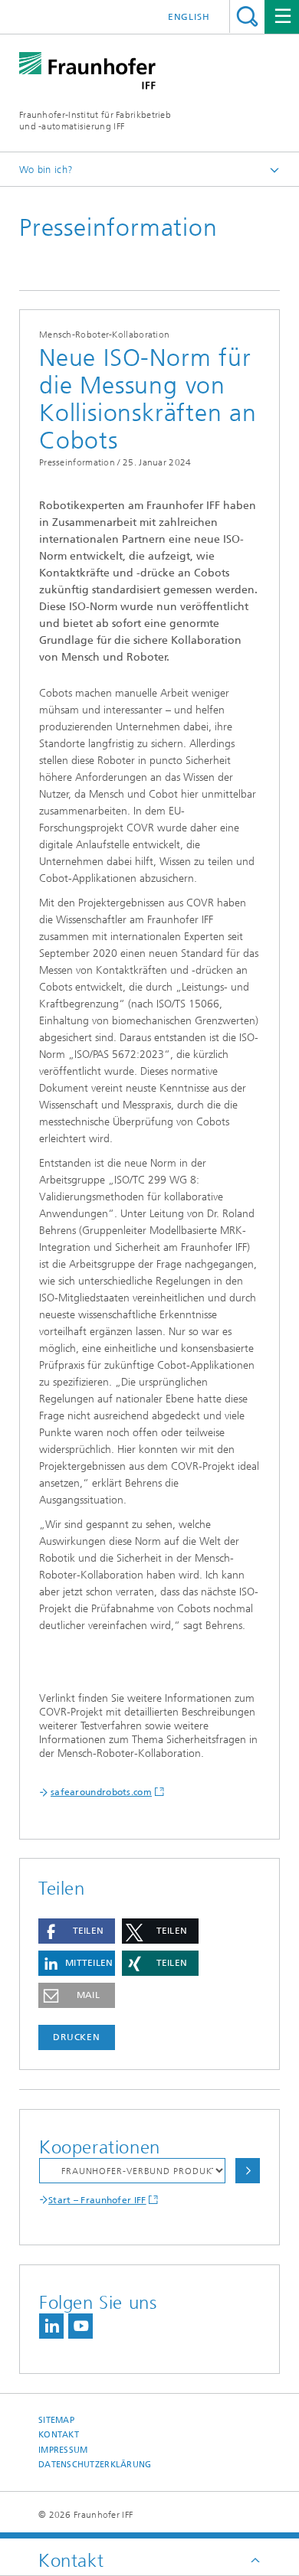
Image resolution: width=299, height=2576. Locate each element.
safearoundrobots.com (101, 1792)
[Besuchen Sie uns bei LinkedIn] (51, 2326)
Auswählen (248, 2171)
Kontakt (59, 2435)
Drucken (77, 2037)
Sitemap (56, 2420)
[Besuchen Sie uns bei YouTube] (80, 2326)
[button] (77, 1931)
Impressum (63, 2450)
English (189, 17)
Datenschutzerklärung (95, 2465)
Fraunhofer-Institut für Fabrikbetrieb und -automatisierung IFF (95, 121)
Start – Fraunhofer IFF (97, 2200)
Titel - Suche (247, 16)
